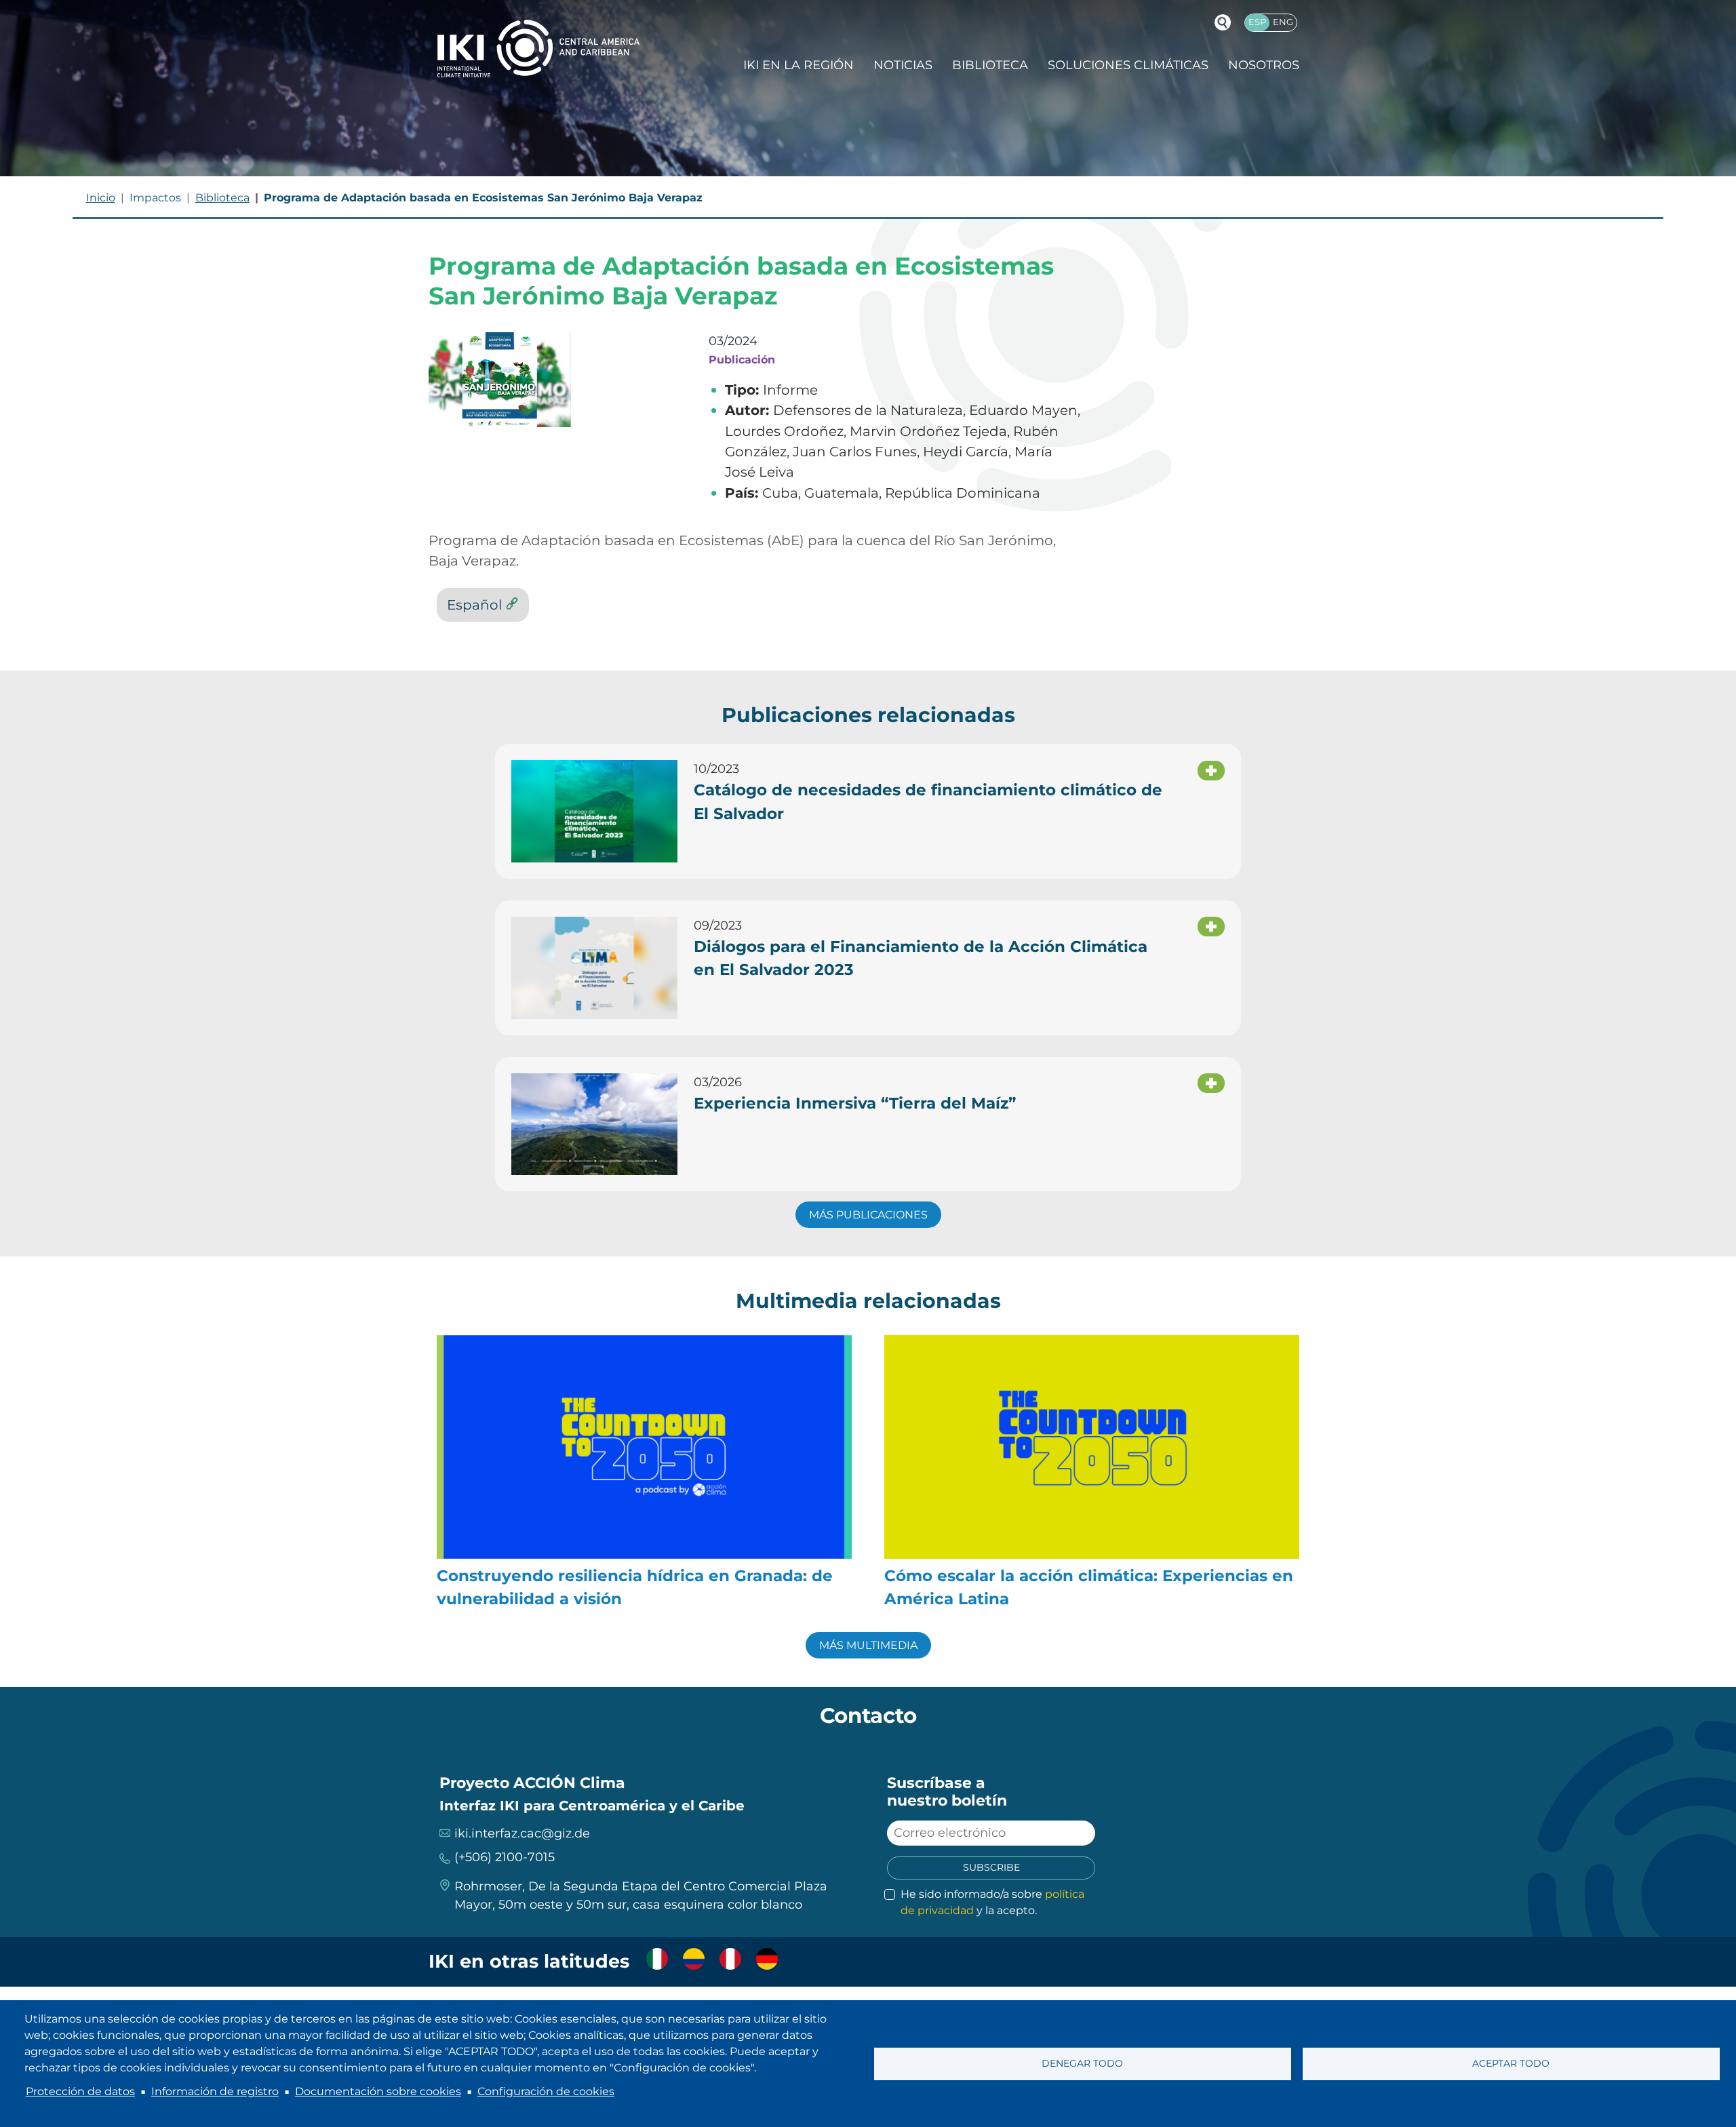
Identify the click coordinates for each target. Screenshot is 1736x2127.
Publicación (742, 359)
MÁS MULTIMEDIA (868, 1645)
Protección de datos (80, 2091)
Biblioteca (990, 65)
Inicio (101, 198)
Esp (1257, 22)
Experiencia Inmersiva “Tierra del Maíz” (855, 1103)
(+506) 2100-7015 (505, 1857)
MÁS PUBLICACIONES (868, 1215)
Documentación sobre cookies (378, 2091)
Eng (1283, 22)
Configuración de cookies (546, 2091)
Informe (790, 390)
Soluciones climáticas (1128, 65)
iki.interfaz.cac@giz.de (522, 1833)
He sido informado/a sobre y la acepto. (992, 1902)
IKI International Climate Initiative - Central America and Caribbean (538, 48)
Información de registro (215, 2091)
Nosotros (1264, 65)
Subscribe (991, 1867)
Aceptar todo (1511, 2063)
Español (474, 604)
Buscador (1223, 22)
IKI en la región (798, 65)
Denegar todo (1082, 2063)
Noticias (903, 65)
